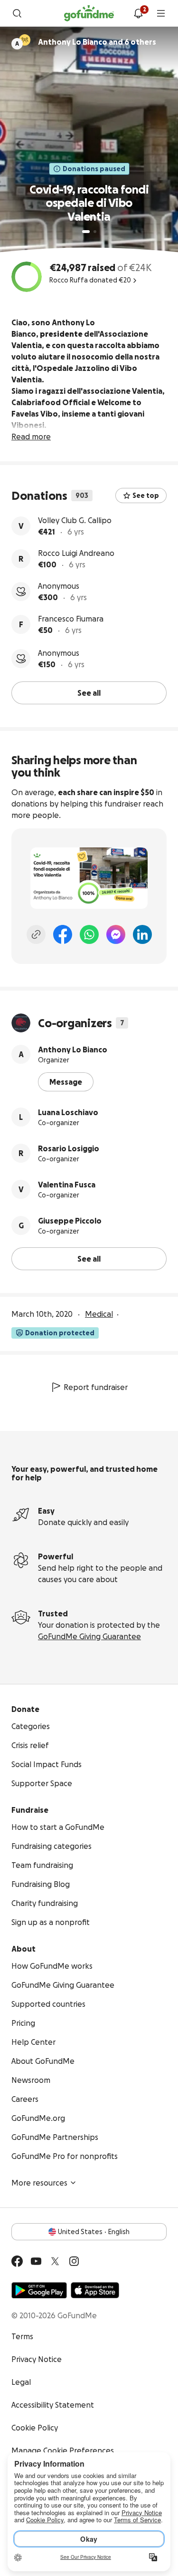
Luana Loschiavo (68, 1112)
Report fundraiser (96, 1387)
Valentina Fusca (67, 1185)
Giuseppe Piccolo (70, 1221)
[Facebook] (63, 934)
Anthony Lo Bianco (73, 1050)
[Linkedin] (142, 934)
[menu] (161, 13)
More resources (39, 2183)
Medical (99, 1314)
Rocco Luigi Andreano (76, 553)
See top (146, 496)
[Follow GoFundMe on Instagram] (74, 2261)
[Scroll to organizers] (25, 40)
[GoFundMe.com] (89, 13)
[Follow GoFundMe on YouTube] (36, 2261)
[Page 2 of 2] (95, 232)
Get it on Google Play (39, 2290)
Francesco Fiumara (71, 619)
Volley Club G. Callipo (75, 520)
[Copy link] (36, 934)
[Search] (17, 13)
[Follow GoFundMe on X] (55, 2261)
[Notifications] (138, 13)
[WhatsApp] (89, 934)
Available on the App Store (95, 2290)
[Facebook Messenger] (116, 934)
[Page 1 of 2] (86, 232)
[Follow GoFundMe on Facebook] (17, 2261)
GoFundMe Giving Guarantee (89, 1636)
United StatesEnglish (94, 2232)
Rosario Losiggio (69, 1148)
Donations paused (94, 169)
